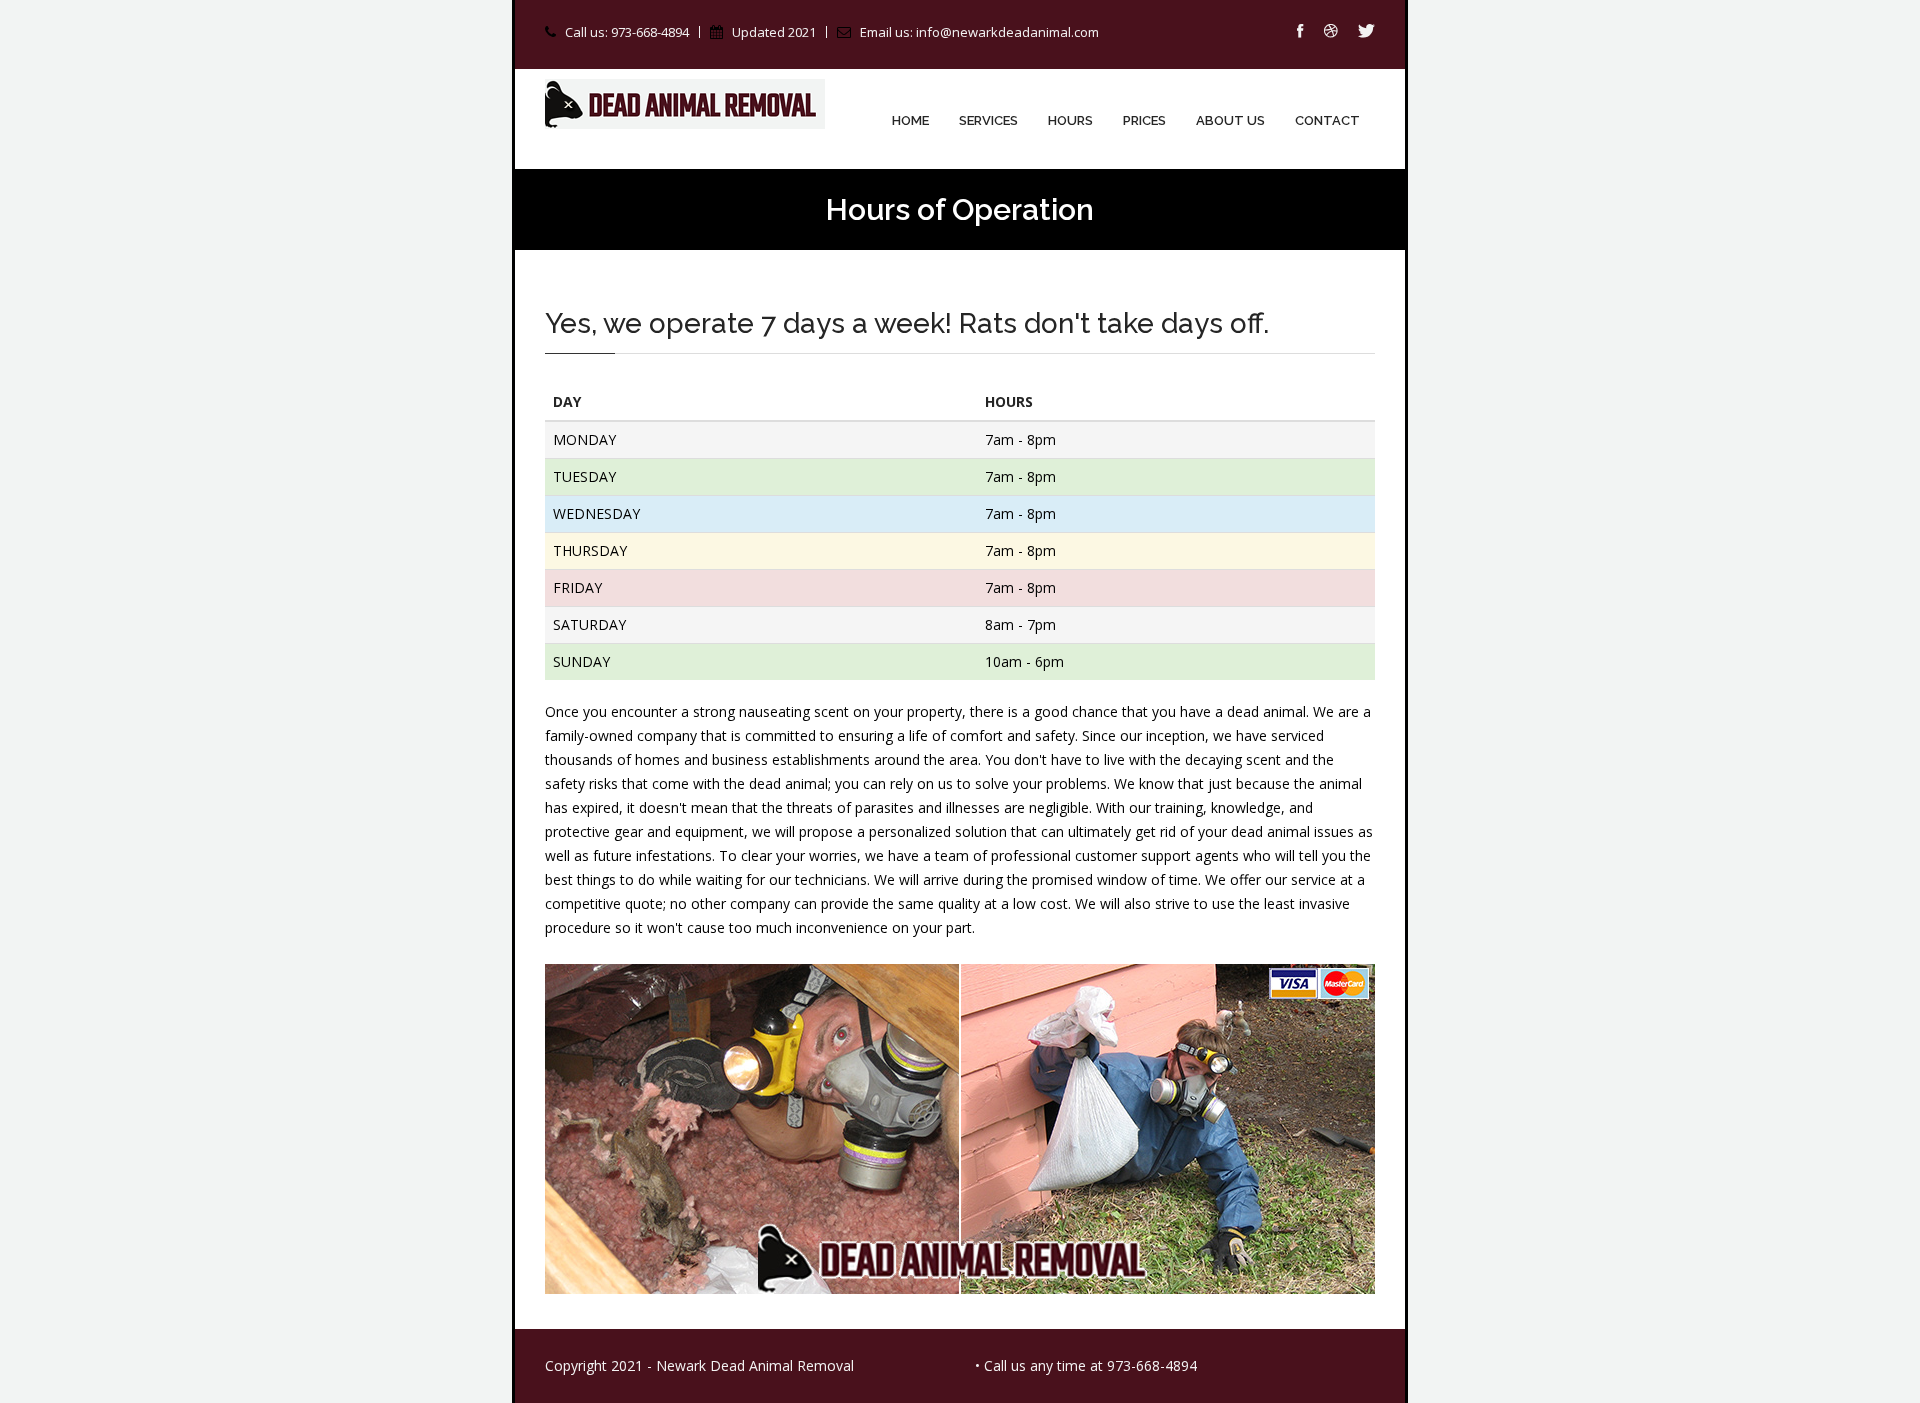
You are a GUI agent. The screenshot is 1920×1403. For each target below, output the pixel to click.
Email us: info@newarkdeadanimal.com (979, 32)
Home (910, 120)
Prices (1144, 120)
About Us (1230, 120)
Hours (1070, 120)
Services (988, 120)
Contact (1327, 120)
